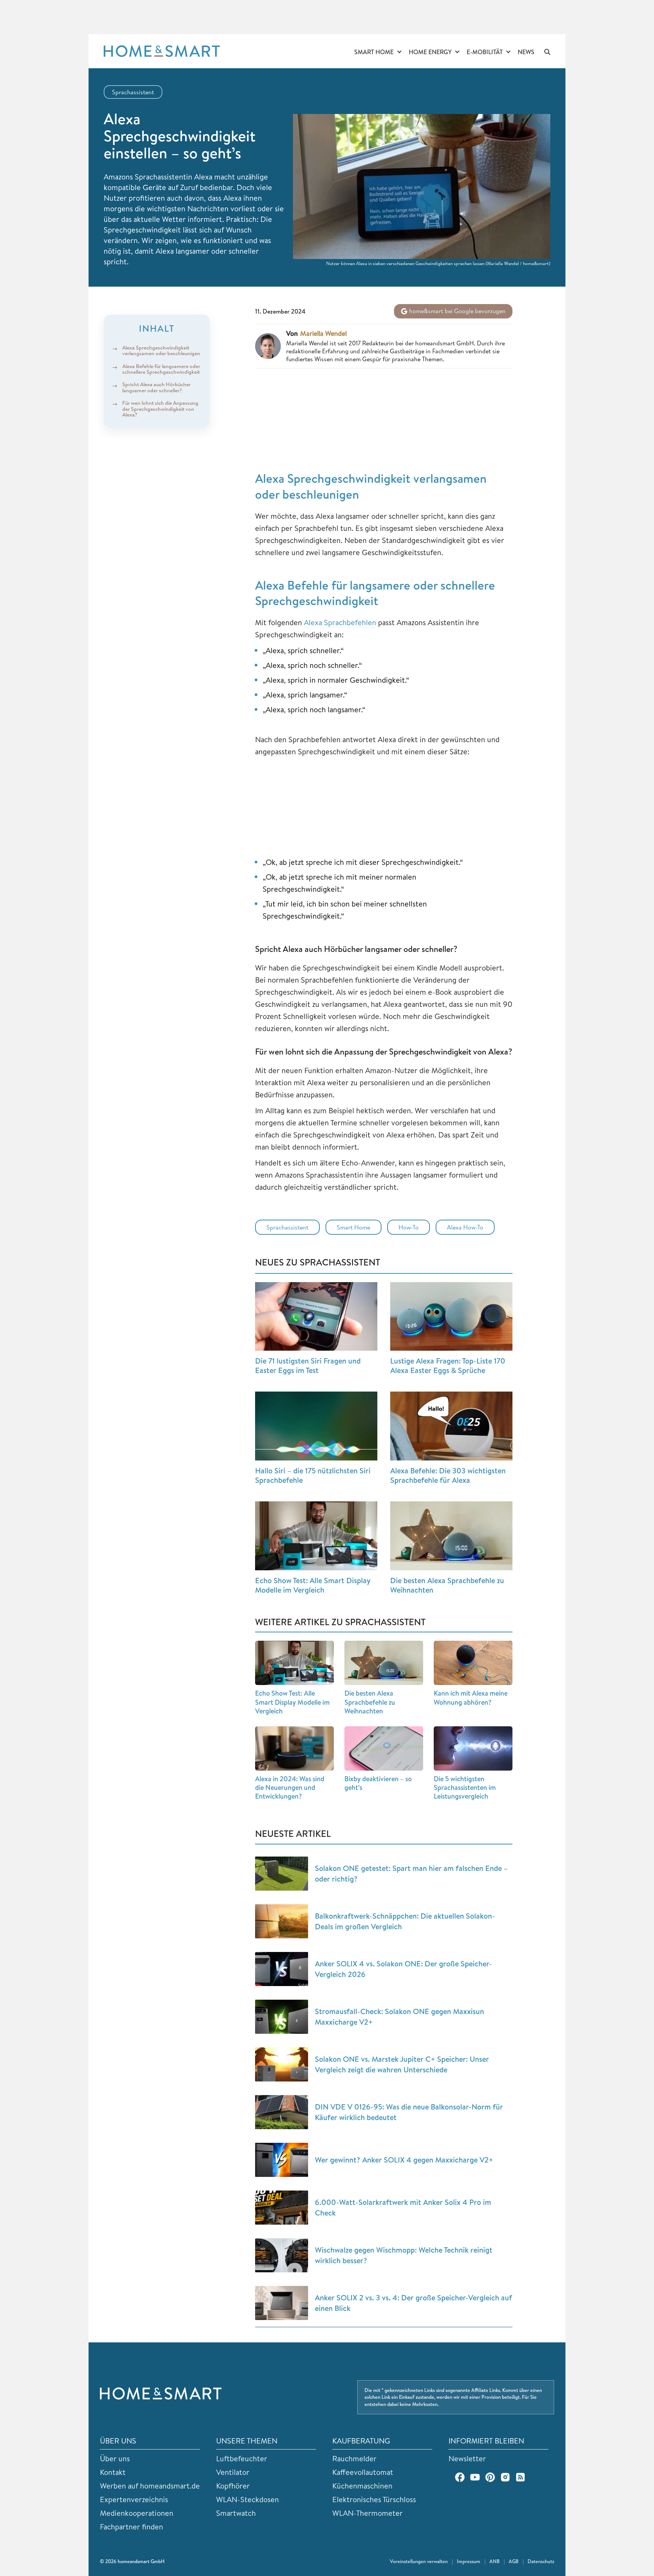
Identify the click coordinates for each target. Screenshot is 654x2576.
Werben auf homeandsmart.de (150, 2486)
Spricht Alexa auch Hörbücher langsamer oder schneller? (156, 388)
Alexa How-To (465, 1227)
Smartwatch (236, 2513)
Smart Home (374, 52)
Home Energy (430, 52)
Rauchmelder (354, 2458)
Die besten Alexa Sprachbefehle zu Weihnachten (447, 1585)
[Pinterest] (490, 2477)
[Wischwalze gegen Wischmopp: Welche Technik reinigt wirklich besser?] (282, 2255)
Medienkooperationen (137, 2513)
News (526, 52)
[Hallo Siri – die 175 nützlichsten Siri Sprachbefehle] (316, 1426)
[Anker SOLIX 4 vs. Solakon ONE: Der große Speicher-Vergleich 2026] (282, 1969)
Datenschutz (541, 2561)
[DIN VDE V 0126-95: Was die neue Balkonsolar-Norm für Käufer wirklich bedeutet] (282, 2112)
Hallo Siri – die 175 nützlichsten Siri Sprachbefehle (313, 1475)
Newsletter (467, 2458)
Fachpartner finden (132, 2527)
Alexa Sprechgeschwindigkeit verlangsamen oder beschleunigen (161, 350)
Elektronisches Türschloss (374, 2499)
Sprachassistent (133, 92)
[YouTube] (475, 2477)
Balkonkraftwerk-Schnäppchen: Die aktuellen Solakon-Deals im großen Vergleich (405, 1921)
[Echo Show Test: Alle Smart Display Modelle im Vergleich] (316, 1536)
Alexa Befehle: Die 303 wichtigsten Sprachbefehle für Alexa (448, 1475)
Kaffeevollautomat (363, 2472)
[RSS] (520, 2477)
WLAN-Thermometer (367, 2513)
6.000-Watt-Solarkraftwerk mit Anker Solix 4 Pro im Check (403, 2207)
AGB (514, 2561)
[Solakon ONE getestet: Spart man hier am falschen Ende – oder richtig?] (282, 1874)
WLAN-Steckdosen (248, 2499)
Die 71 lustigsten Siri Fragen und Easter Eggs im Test (308, 1365)
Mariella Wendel (323, 334)
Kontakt (113, 2472)
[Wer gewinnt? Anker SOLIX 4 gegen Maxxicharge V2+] (282, 2160)
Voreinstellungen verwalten (419, 2561)
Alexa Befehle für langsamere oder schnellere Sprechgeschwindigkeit (161, 369)
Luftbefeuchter (242, 2458)
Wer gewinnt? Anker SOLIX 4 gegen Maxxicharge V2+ (404, 2160)
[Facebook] (460, 2477)
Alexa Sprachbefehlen (340, 622)
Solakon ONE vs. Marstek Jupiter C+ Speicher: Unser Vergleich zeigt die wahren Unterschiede (402, 2064)
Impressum (469, 2561)
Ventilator (233, 2472)
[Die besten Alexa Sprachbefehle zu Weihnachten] (451, 1536)
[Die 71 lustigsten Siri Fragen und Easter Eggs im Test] (316, 1317)
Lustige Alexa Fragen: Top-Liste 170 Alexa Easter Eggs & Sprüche (448, 1365)
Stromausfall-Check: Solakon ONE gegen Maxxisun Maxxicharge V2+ (399, 2017)
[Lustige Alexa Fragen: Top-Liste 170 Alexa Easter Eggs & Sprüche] (451, 1317)
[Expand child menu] (399, 52)
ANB (494, 2561)
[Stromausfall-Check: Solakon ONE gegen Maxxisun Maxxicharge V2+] (282, 2017)
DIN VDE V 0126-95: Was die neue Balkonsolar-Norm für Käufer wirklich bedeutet (409, 2112)
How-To (409, 1227)
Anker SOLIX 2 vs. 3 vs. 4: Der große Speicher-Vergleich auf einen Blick (413, 2303)
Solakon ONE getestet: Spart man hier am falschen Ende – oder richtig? (411, 1873)
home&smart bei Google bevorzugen (457, 311)
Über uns (115, 2458)
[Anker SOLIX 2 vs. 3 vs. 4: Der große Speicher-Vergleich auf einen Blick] (282, 2303)
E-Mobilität (485, 52)
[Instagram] (505, 2477)
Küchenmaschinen (362, 2486)
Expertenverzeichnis (134, 2499)
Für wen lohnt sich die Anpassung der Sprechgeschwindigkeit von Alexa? (160, 409)
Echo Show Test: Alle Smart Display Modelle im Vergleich (313, 1585)
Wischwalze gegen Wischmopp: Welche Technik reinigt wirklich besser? (404, 2255)
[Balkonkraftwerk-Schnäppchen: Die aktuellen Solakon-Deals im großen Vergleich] (282, 1921)
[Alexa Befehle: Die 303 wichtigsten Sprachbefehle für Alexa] (451, 1426)
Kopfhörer (233, 2486)
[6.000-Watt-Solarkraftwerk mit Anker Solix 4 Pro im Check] (282, 2208)
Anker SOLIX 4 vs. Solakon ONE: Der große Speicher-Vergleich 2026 (403, 1969)
